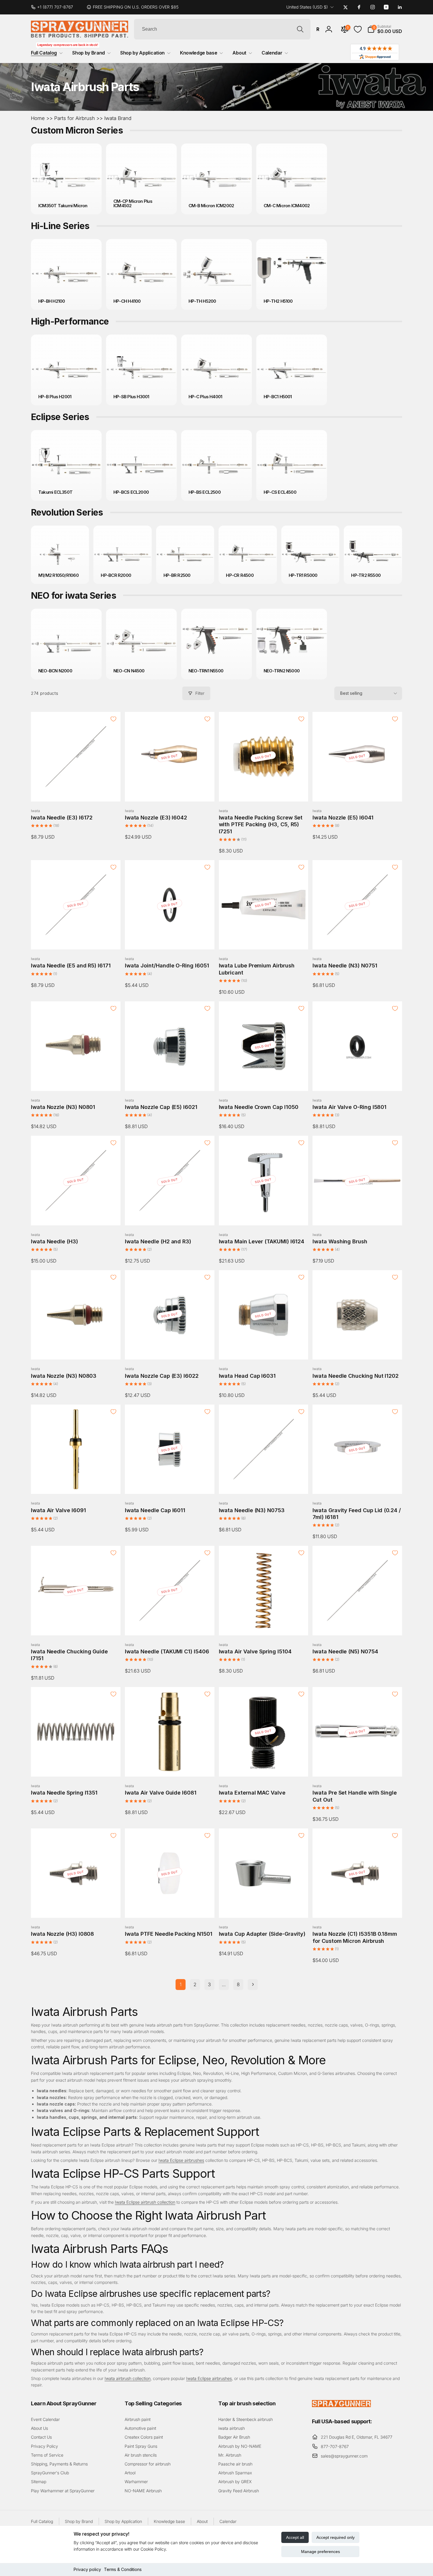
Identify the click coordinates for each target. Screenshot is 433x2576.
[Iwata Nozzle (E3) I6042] (170, 791)
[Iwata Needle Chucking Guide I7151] (76, 1624)
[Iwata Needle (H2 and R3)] (170, 1214)
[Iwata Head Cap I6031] (264, 1349)
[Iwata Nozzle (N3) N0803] (76, 1349)
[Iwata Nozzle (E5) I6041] (358, 791)
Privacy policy (87, 2569)
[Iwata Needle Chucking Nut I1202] (358, 1349)
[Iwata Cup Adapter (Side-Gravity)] (264, 1907)
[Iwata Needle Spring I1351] (76, 1766)
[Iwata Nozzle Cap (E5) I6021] (170, 1080)
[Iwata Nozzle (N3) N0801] (76, 1080)
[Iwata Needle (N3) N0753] (264, 1483)
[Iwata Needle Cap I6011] (170, 1483)
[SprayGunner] (341, 2405)
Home (38, 118)
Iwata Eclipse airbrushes (181, 2160)
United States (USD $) (307, 7)
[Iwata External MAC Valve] (264, 1766)
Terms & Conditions (123, 2569)
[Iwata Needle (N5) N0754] (358, 1624)
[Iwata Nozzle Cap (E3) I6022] (170, 1349)
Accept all (295, 2537)
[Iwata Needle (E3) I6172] (76, 791)
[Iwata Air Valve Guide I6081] (170, 1766)
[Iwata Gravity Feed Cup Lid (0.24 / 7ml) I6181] (358, 1483)
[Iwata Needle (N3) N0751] (358, 939)
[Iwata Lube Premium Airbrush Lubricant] (264, 939)
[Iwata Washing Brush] (358, 1214)
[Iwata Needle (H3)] (76, 1214)
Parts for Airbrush (75, 118)
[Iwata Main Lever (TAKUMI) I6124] (264, 1214)
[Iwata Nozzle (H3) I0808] (76, 1907)
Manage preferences (320, 2552)
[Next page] (253, 1985)
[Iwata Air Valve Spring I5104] (264, 1624)
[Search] (300, 29)
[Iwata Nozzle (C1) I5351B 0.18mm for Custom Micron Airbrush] (358, 1907)
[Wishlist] (358, 29)
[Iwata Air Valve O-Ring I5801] (358, 1080)
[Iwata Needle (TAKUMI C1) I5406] (170, 1624)
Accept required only (336, 2537)
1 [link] (181, 1984)
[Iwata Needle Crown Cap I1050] (264, 1080)
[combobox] (222, 29)
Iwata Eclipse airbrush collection (145, 2202)
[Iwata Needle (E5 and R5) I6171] (76, 939)
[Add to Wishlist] (113, 719)
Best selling (351, 693)
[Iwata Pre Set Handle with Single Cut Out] (358, 1766)
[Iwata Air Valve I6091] (76, 1483)
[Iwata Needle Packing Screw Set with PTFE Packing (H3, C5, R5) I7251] (264, 791)
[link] (54, 7)
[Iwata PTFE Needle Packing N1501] (170, 1907)
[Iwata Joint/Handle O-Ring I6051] (170, 939)
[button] (385, 29)
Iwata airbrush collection (128, 2378)
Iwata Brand (118, 118)
